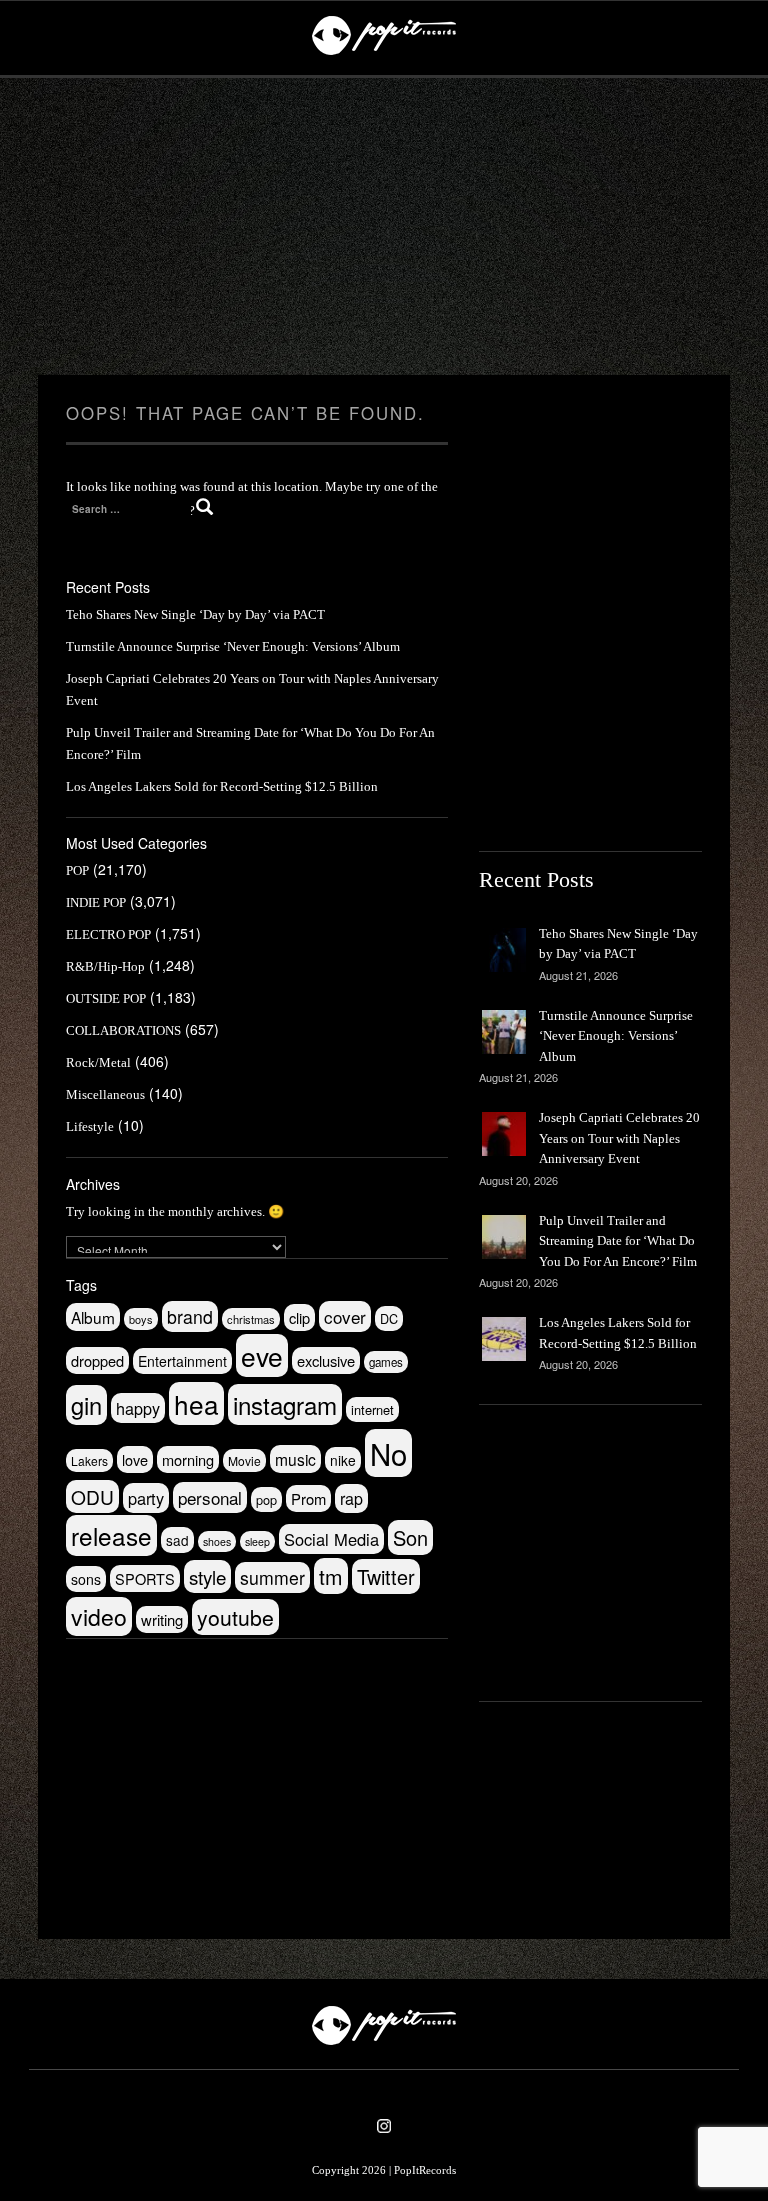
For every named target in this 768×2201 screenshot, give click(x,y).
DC (389, 1318)
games (386, 1362)
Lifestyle (90, 1126)
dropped (97, 1360)
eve (262, 1355)
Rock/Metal (98, 1062)
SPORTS (145, 1578)
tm (331, 1576)
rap (351, 1498)
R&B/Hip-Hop (105, 966)
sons (86, 1579)
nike (343, 1460)
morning (188, 1459)
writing (162, 1619)
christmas (251, 1319)
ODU (92, 1496)
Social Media (331, 1539)
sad (177, 1540)
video (99, 1616)
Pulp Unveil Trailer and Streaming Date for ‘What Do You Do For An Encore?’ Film (618, 1241)
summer (272, 1577)
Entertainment (182, 1361)
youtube (235, 1617)
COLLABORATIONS (123, 1030)
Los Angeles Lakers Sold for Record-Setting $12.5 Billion (222, 786)
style (207, 1576)
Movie (244, 1460)
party (146, 1498)
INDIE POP (96, 902)
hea (196, 1403)
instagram (285, 1404)
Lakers (89, 1460)
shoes (217, 1541)
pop (266, 1499)
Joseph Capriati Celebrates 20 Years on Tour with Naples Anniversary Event (619, 1138)
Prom (308, 1498)
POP (77, 870)
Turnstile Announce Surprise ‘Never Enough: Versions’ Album (233, 646)
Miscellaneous (105, 1094)
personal (210, 1497)
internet (372, 1409)
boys (141, 1319)
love (135, 1459)
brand (190, 1316)
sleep (257, 1541)
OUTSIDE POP (106, 998)
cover (345, 1316)
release (111, 1535)
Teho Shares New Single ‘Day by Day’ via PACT (195, 614)
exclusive (326, 1360)
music (295, 1459)
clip (299, 1317)
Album (93, 1317)
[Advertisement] (384, 227)
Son (410, 1537)
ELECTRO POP (108, 934)
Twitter (386, 1576)
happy (138, 1408)
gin (86, 1405)
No (388, 1453)
